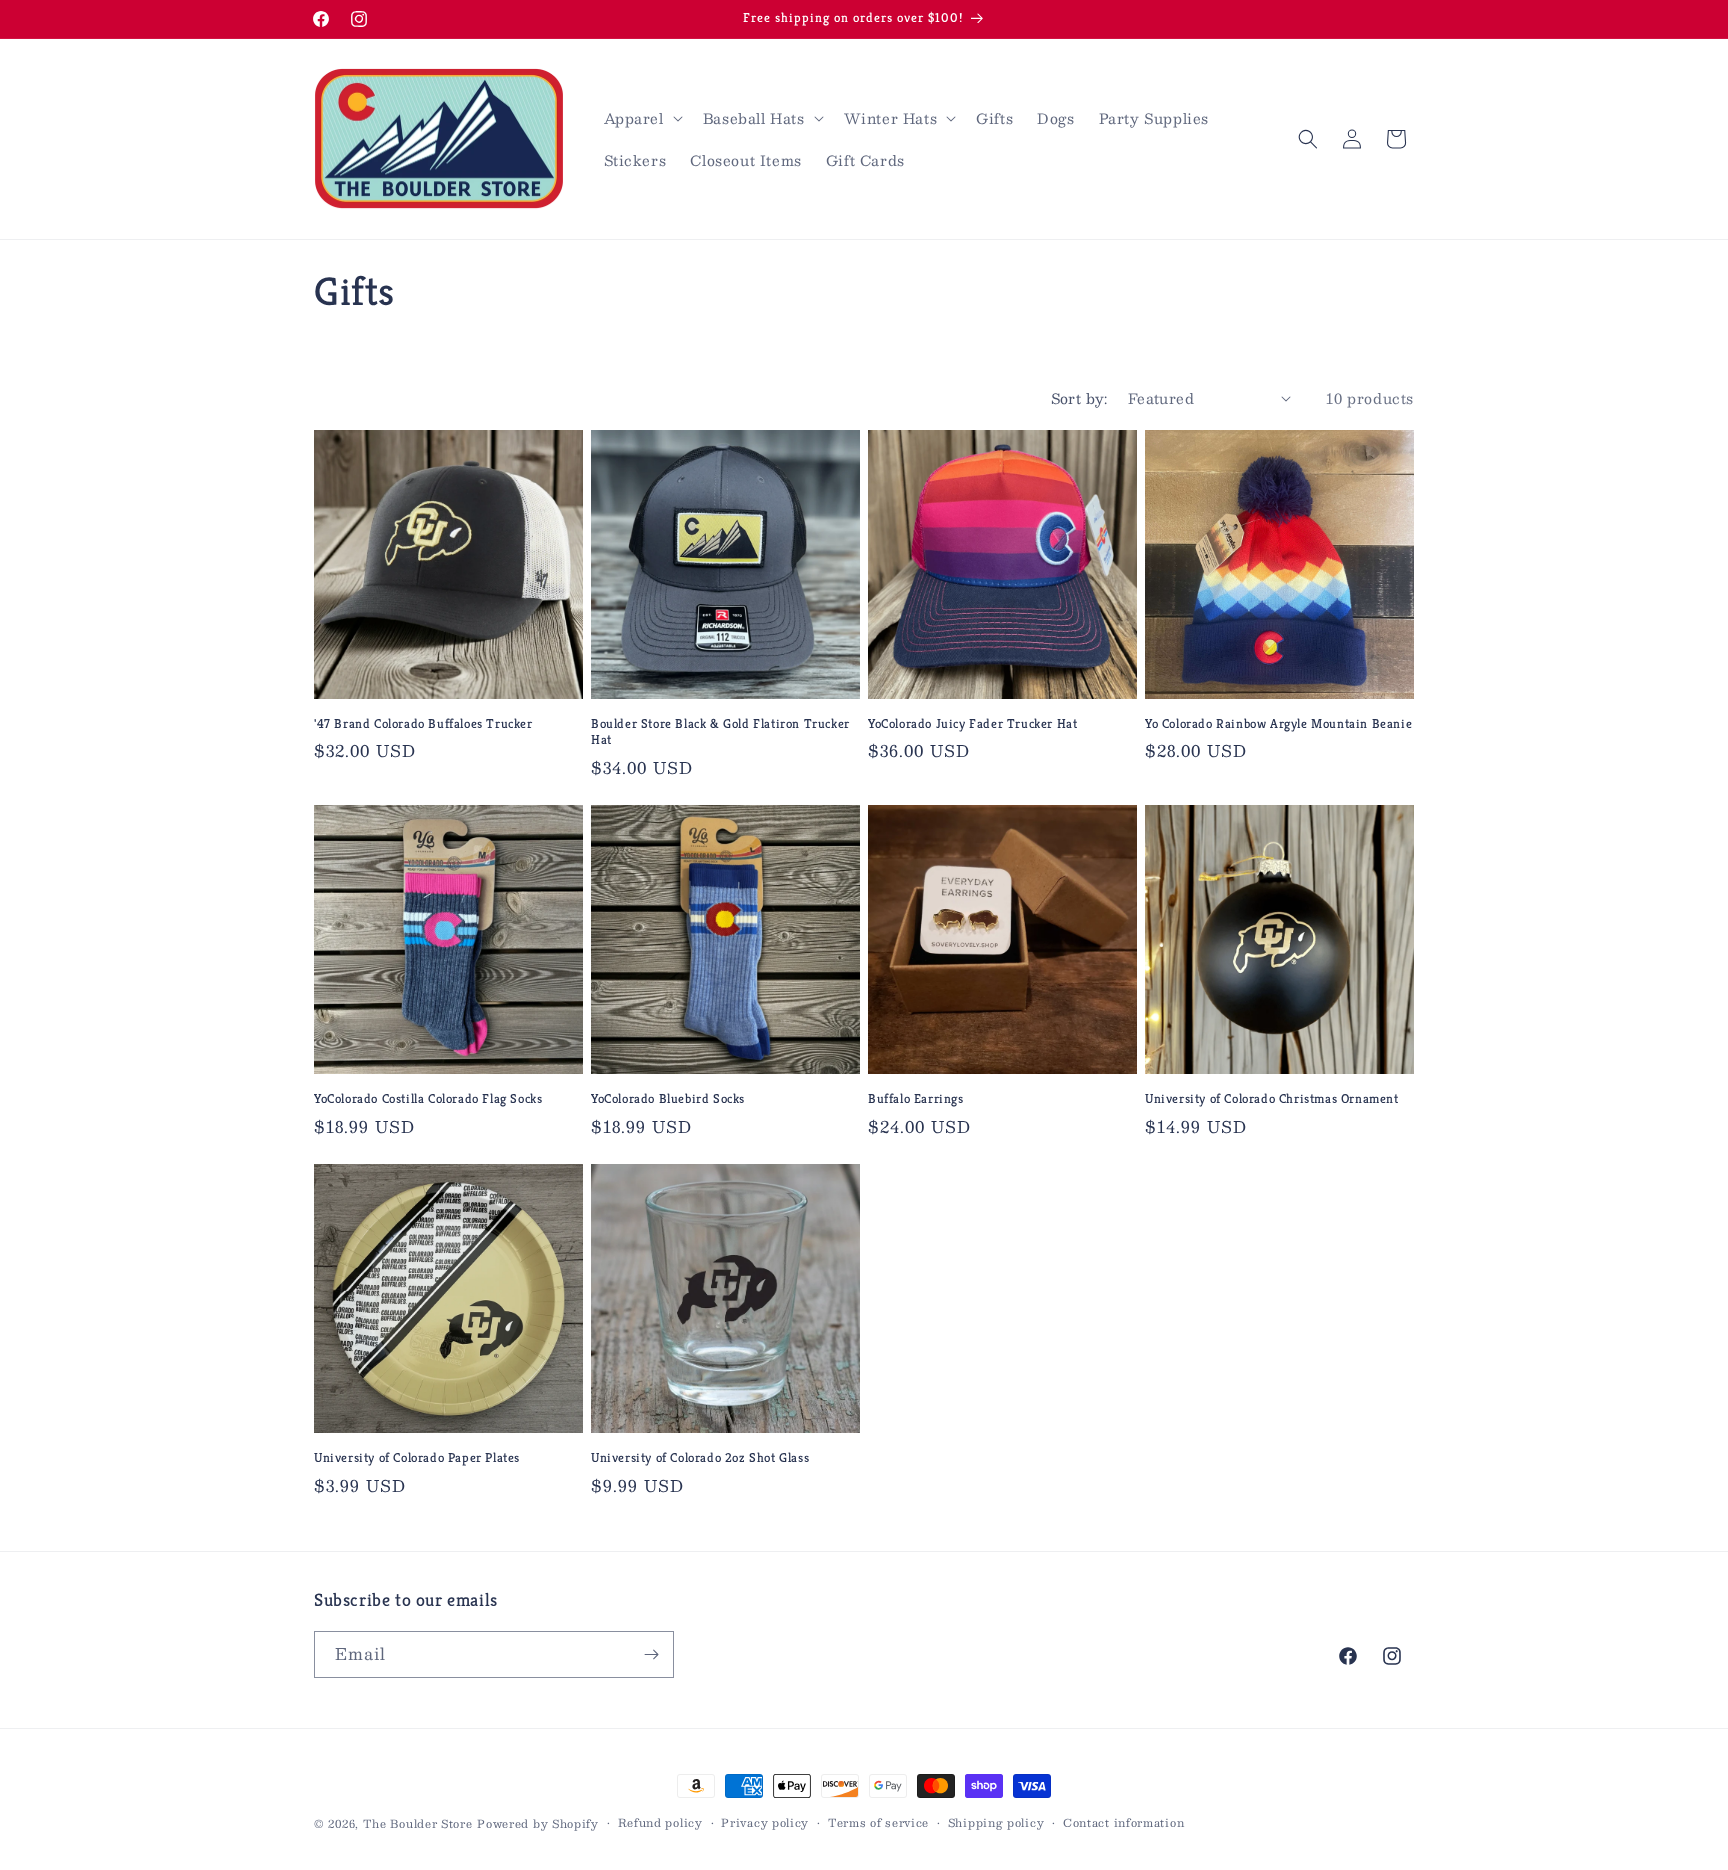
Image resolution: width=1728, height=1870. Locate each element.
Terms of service (878, 1823)
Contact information (1123, 1823)
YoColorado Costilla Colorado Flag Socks (428, 1099)
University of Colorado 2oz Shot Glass (700, 1458)
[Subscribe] (651, 1654)
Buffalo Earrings (916, 1099)
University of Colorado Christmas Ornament (1272, 1099)
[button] (641, 118)
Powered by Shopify (538, 1823)
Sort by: (1079, 398)
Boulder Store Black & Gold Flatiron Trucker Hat (720, 732)
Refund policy (660, 1823)
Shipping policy (996, 1823)
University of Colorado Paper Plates (417, 1458)
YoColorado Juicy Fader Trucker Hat (972, 724)
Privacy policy (765, 1823)
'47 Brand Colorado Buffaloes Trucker (423, 724)
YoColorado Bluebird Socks (668, 1099)
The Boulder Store (418, 1823)
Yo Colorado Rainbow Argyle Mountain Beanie (1278, 724)
